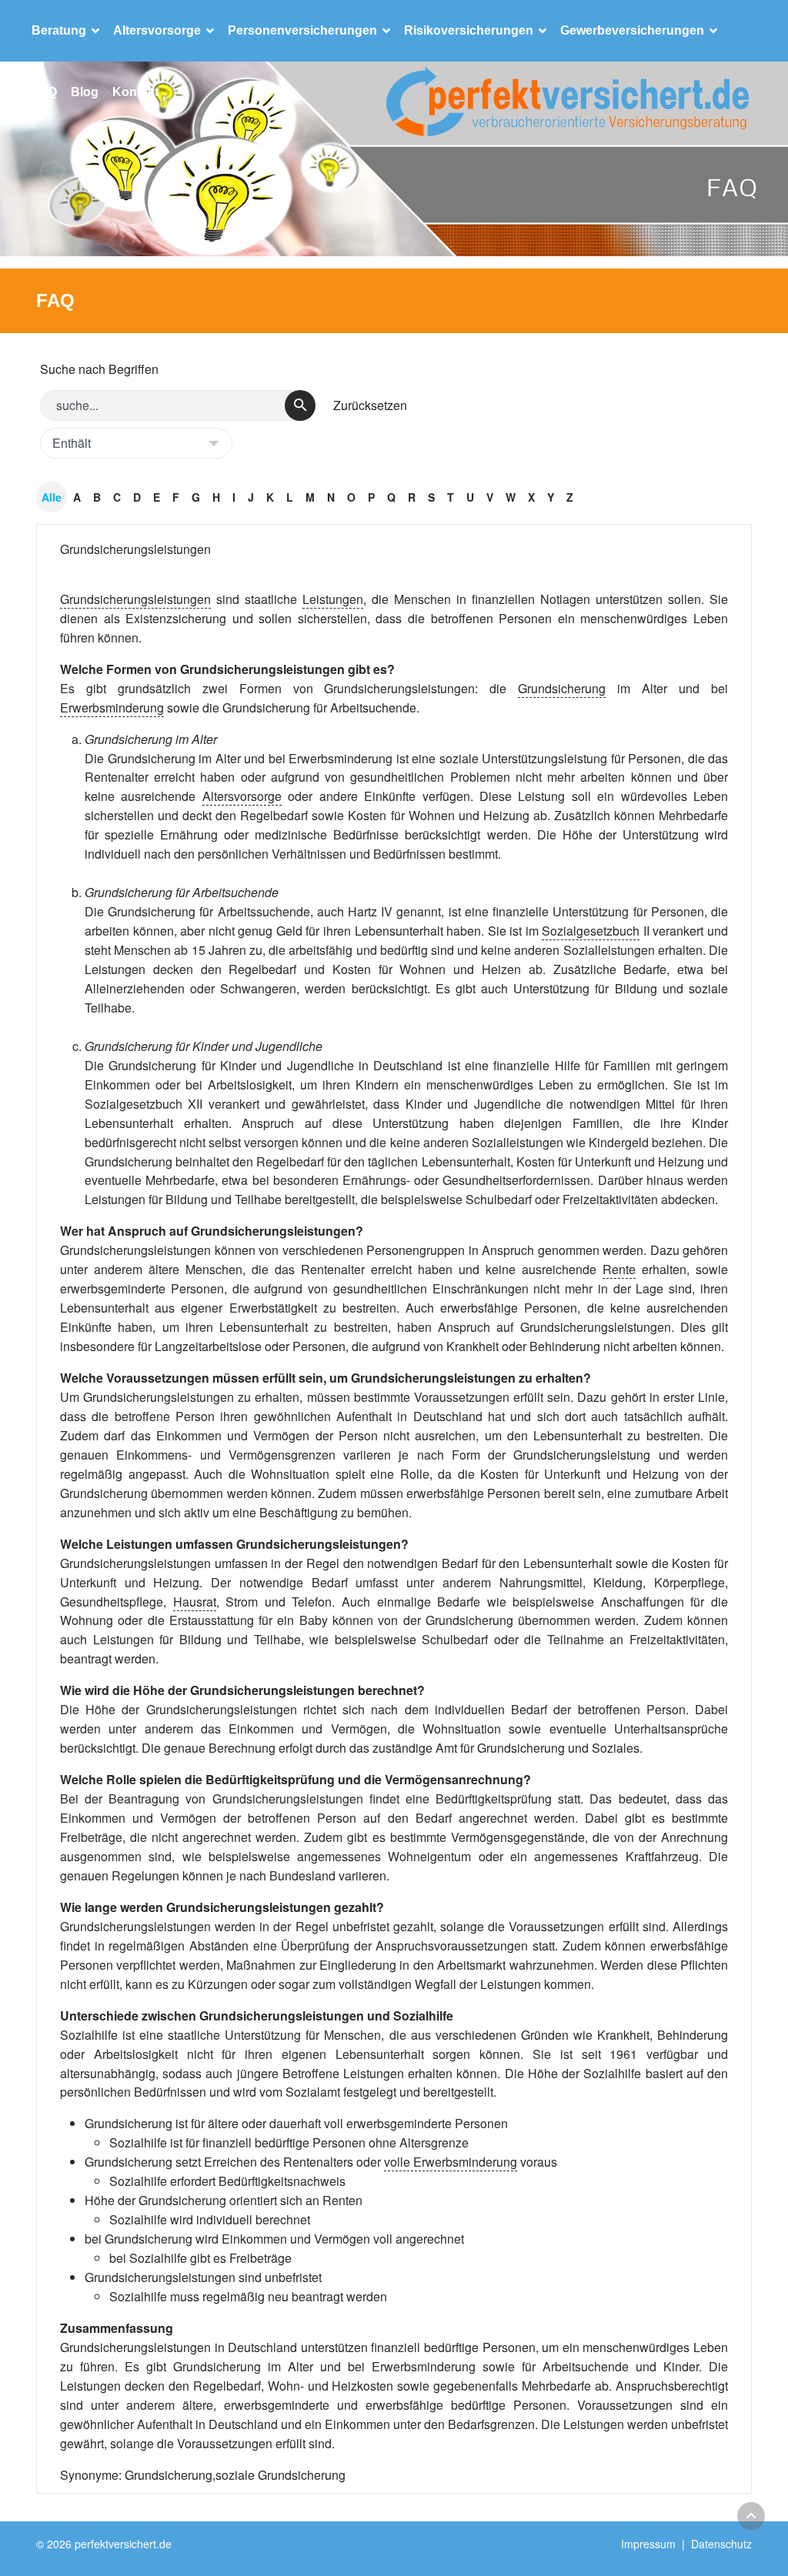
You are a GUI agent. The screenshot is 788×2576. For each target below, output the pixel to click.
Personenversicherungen (302, 30)
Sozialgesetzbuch (591, 931)
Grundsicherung (562, 688)
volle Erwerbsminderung (451, 2162)
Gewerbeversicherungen (632, 30)
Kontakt (135, 92)
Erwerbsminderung (112, 707)
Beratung (59, 30)
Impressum (648, 2544)
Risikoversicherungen (469, 30)
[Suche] (300, 405)
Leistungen (333, 599)
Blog (85, 92)
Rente (619, 1269)
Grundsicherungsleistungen (135, 549)
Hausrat (195, 1602)
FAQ (44, 92)
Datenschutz (721, 2544)
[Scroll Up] (751, 2516)
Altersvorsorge (157, 30)
